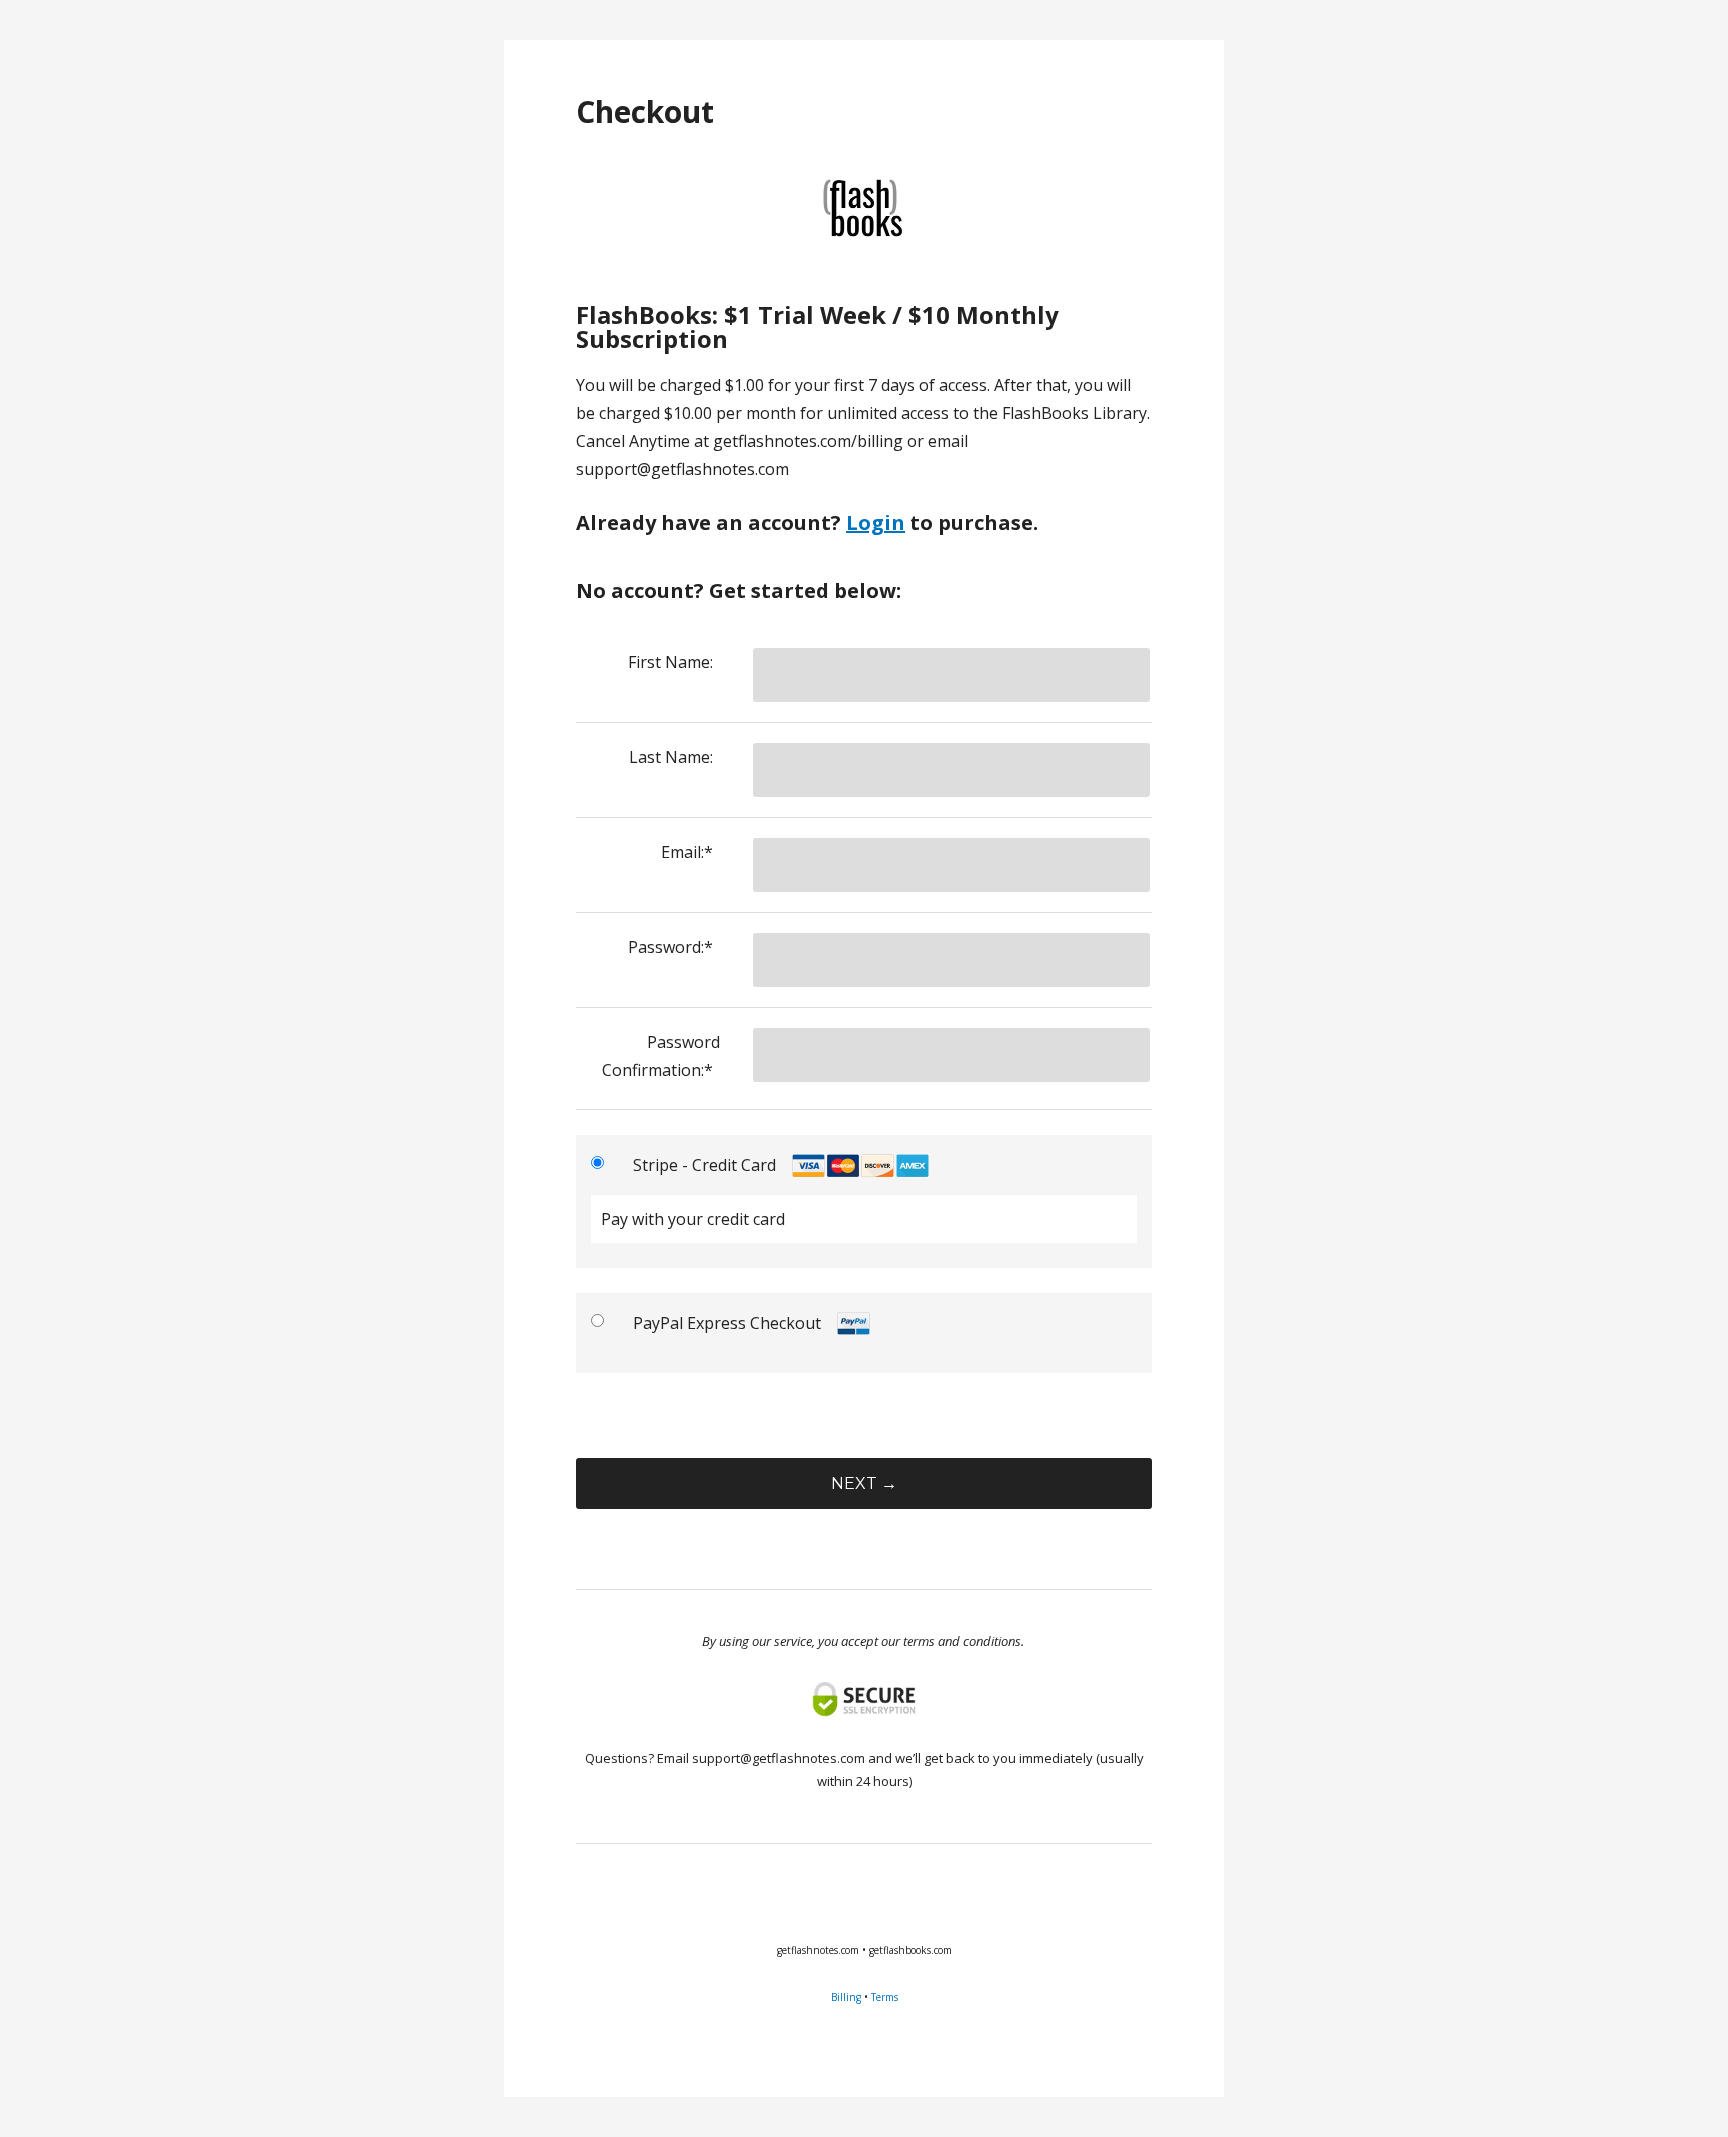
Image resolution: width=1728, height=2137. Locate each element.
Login (875, 522)
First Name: (670, 662)
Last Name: (671, 757)
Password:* (670, 947)
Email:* (687, 852)
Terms (884, 1997)
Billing (846, 1997)
